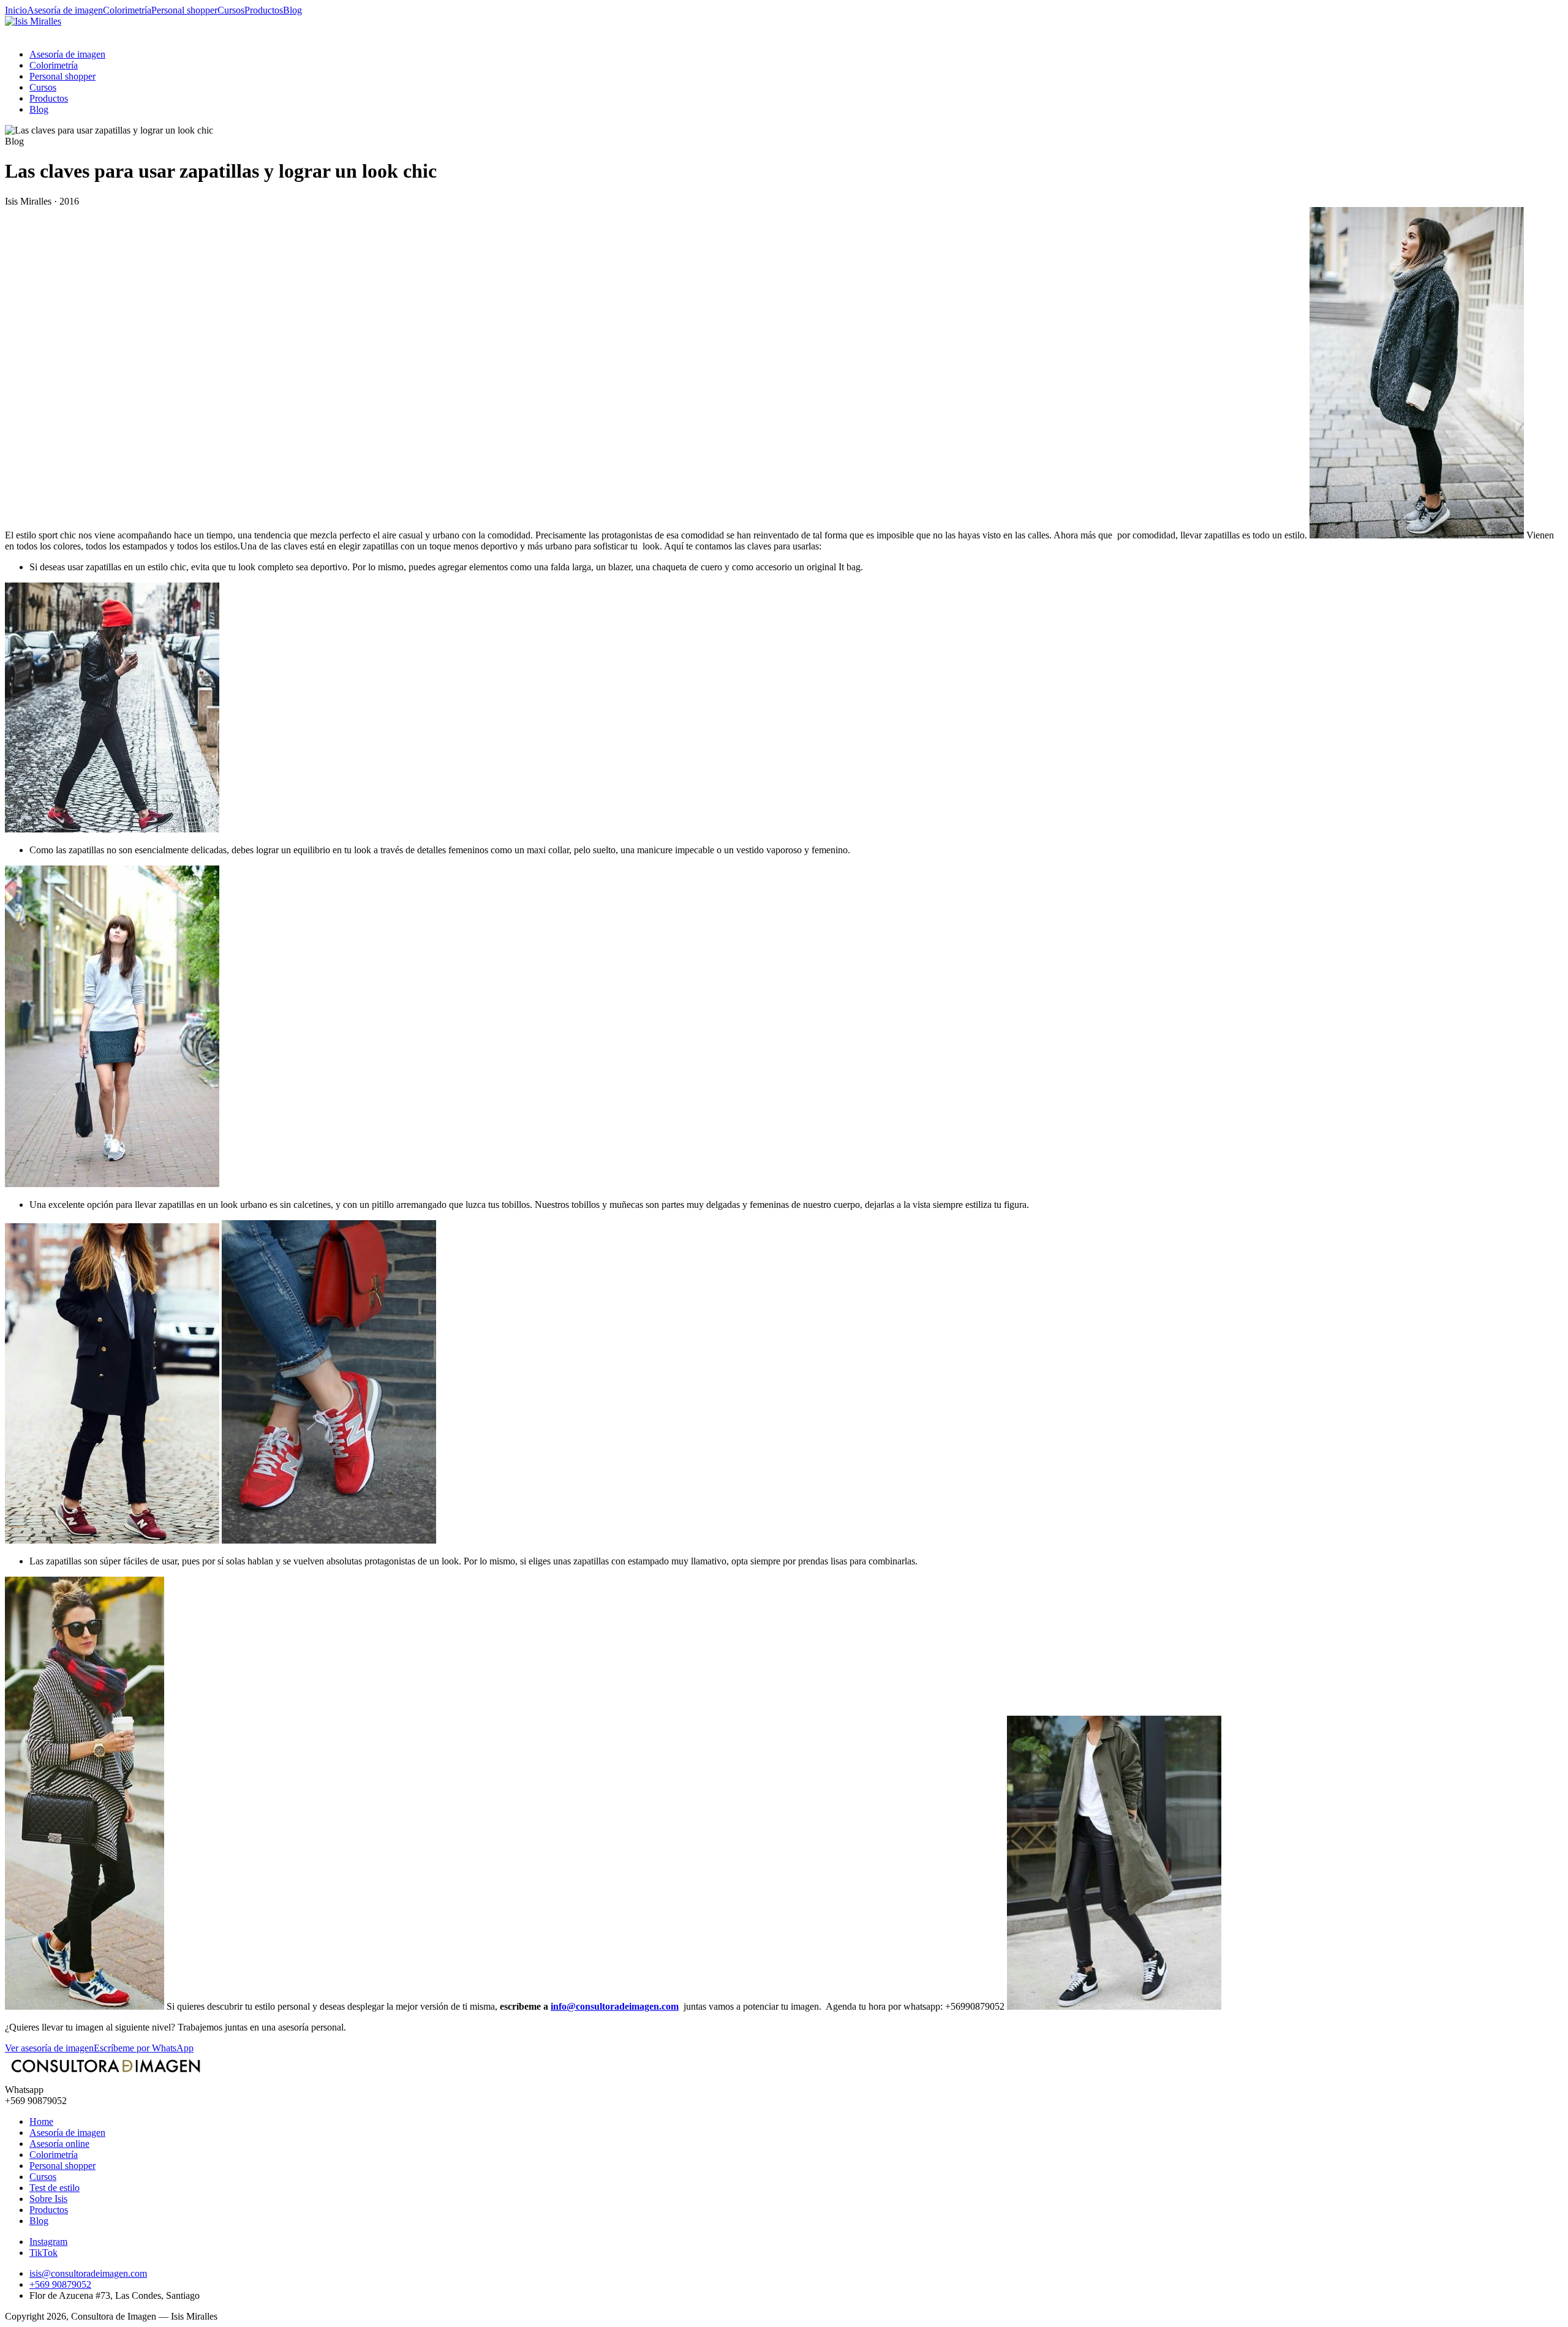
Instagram (48, 2242)
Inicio (16, 10)
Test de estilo (55, 2188)
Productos (264, 10)
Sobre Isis (48, 2199)
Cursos (231, 10)
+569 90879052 (60, 2284)
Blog (292, 10)
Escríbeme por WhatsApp (144, 2048)
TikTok (43, 2253)
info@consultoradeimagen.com (615, 2006)
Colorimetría (127, 10)
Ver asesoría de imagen (49, 2048)
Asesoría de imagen (65, 10)
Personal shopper (184, 10)
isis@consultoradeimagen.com (88, 2273)
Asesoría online (59, 2144)
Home (41, 2121)
